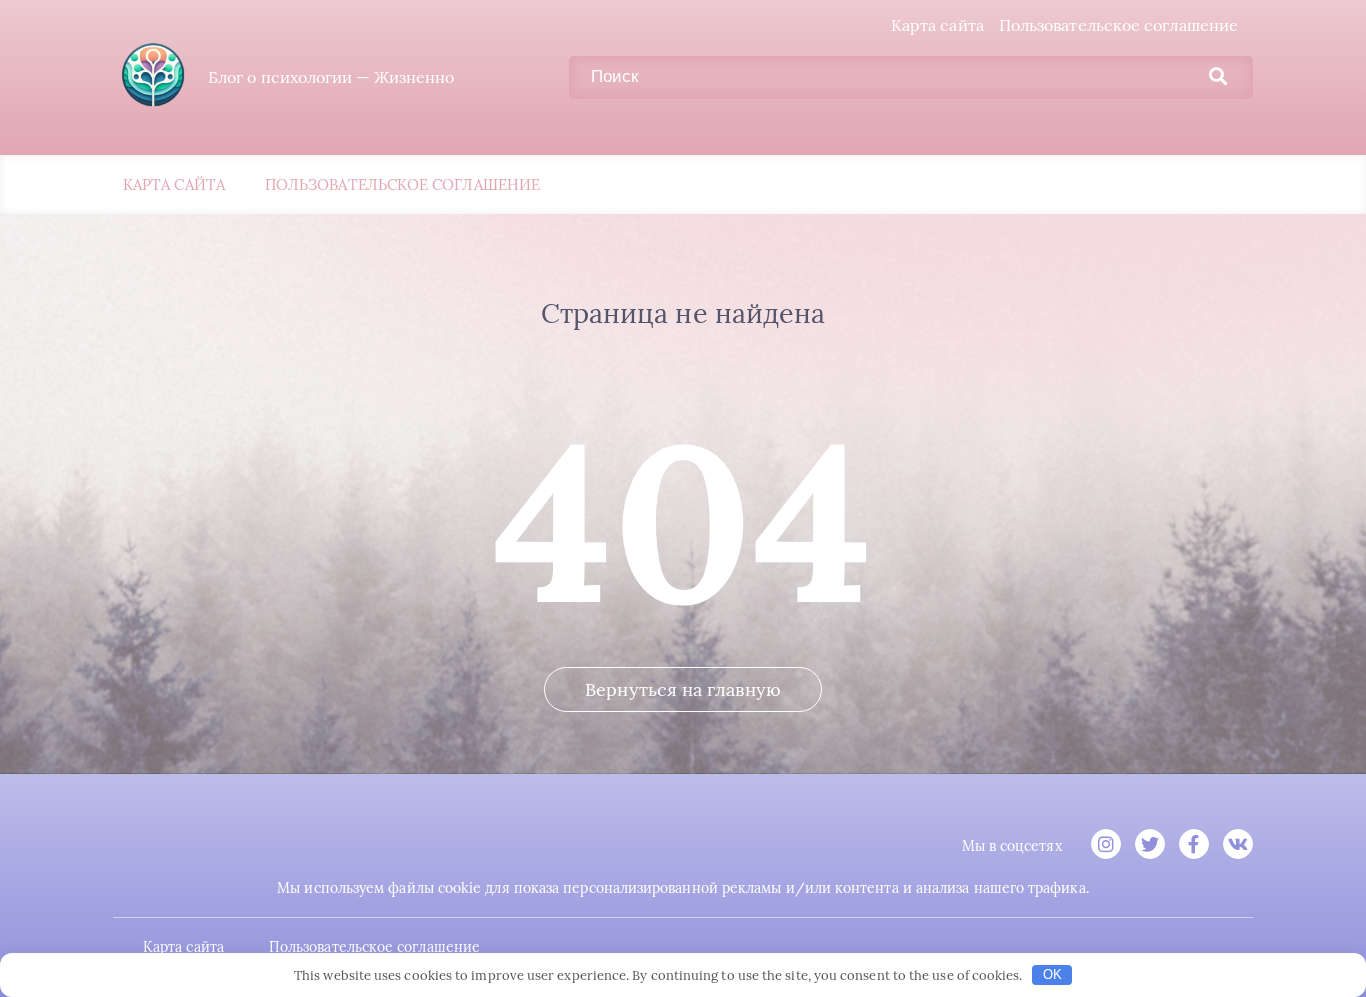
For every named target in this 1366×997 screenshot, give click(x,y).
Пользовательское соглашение (1118, 25)
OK (1052, 974)
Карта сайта (937, 25)
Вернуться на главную (683, 689)
